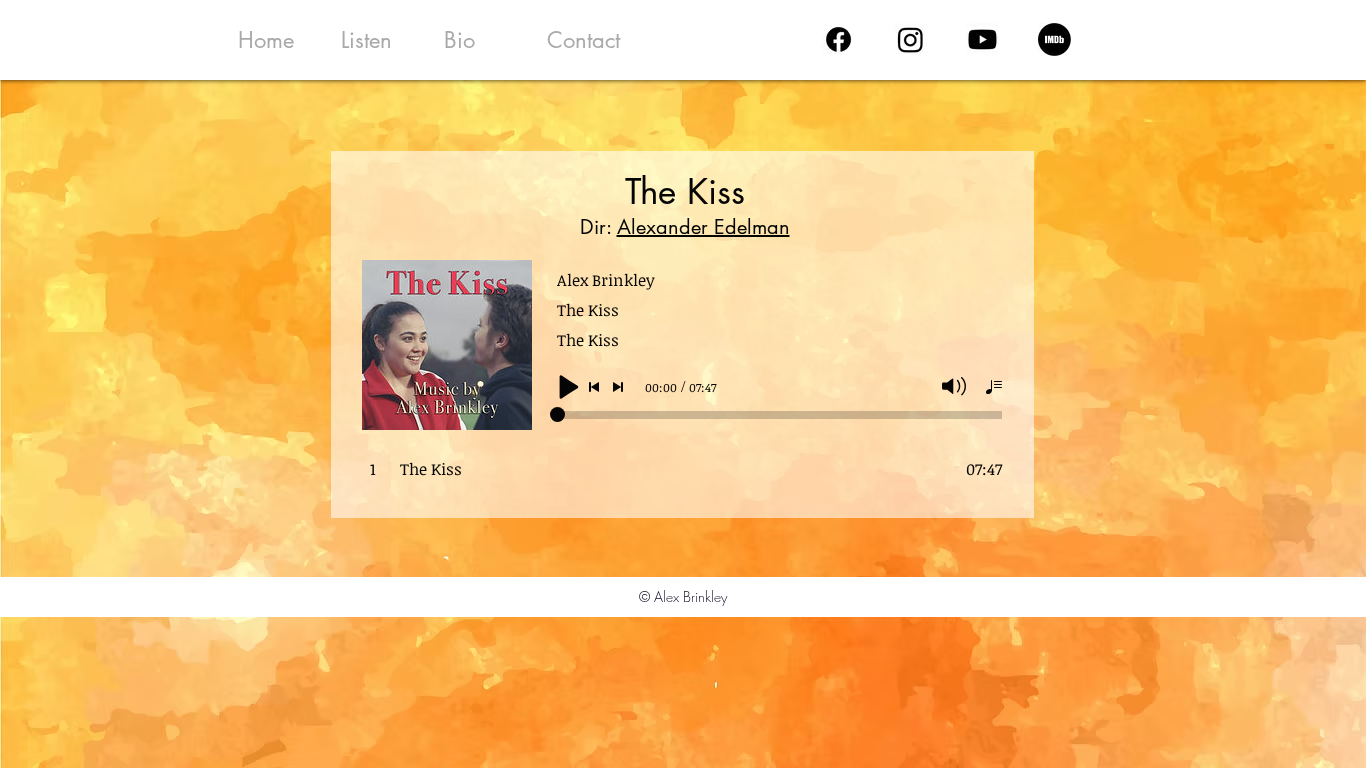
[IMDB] (1054, 39)
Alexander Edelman (703, 227)
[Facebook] (838, 39)
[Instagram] (910, 39)
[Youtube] (982, 39)
